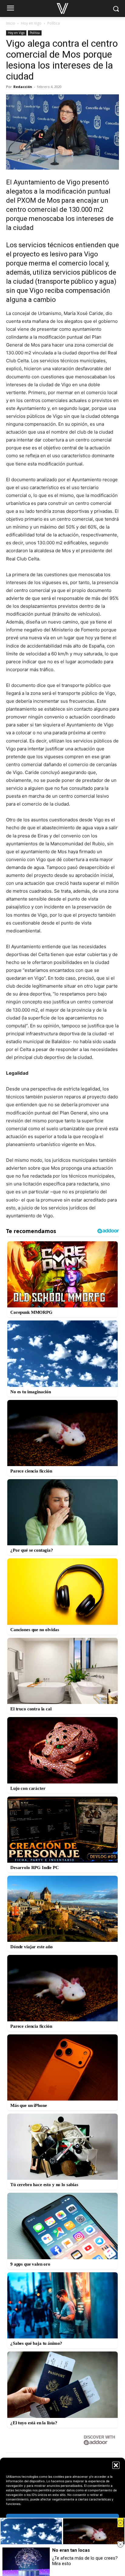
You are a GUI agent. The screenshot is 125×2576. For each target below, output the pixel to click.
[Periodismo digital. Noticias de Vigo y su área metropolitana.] (62, 8)
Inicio (11, 23)
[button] (116, 2465)
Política (54, 23)
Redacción (23, 87)
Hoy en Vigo (31, 23)
